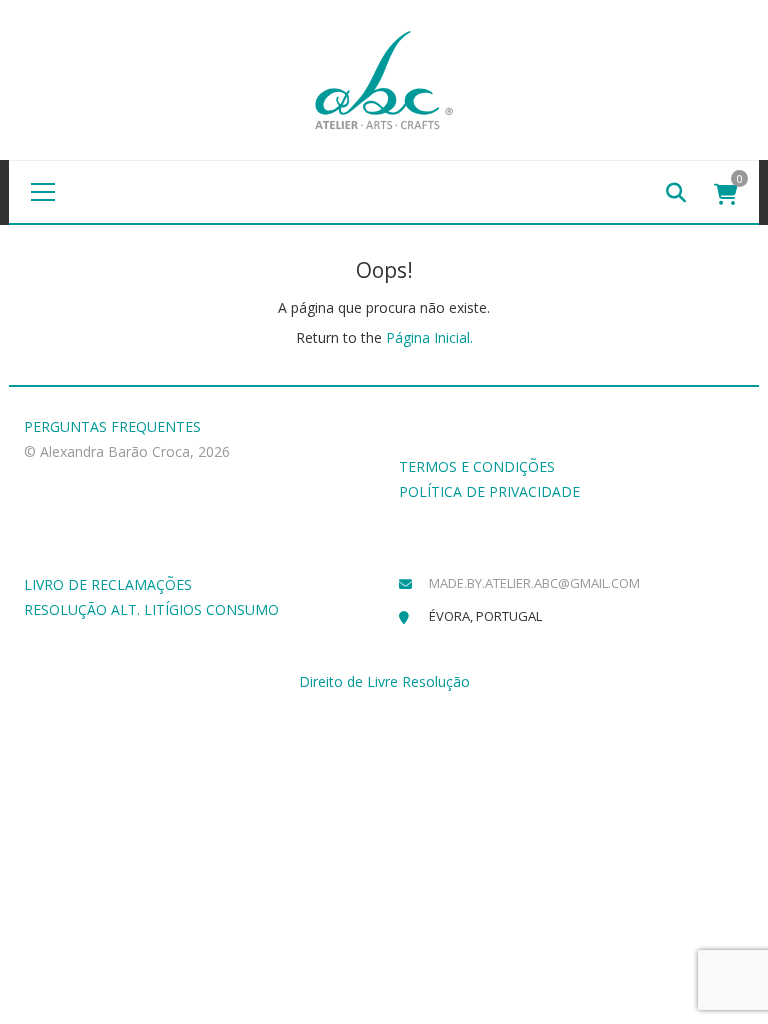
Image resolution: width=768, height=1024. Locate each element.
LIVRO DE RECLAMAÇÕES (108, 584)
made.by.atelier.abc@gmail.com (534, 583)
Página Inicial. (429, 337)
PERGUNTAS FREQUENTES (112, 426)
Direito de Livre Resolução (384, 681)
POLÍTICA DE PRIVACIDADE (489, 491)
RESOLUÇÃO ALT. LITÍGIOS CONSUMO (151, 609)
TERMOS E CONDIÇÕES (477, 466)
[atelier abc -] (384, 78)
